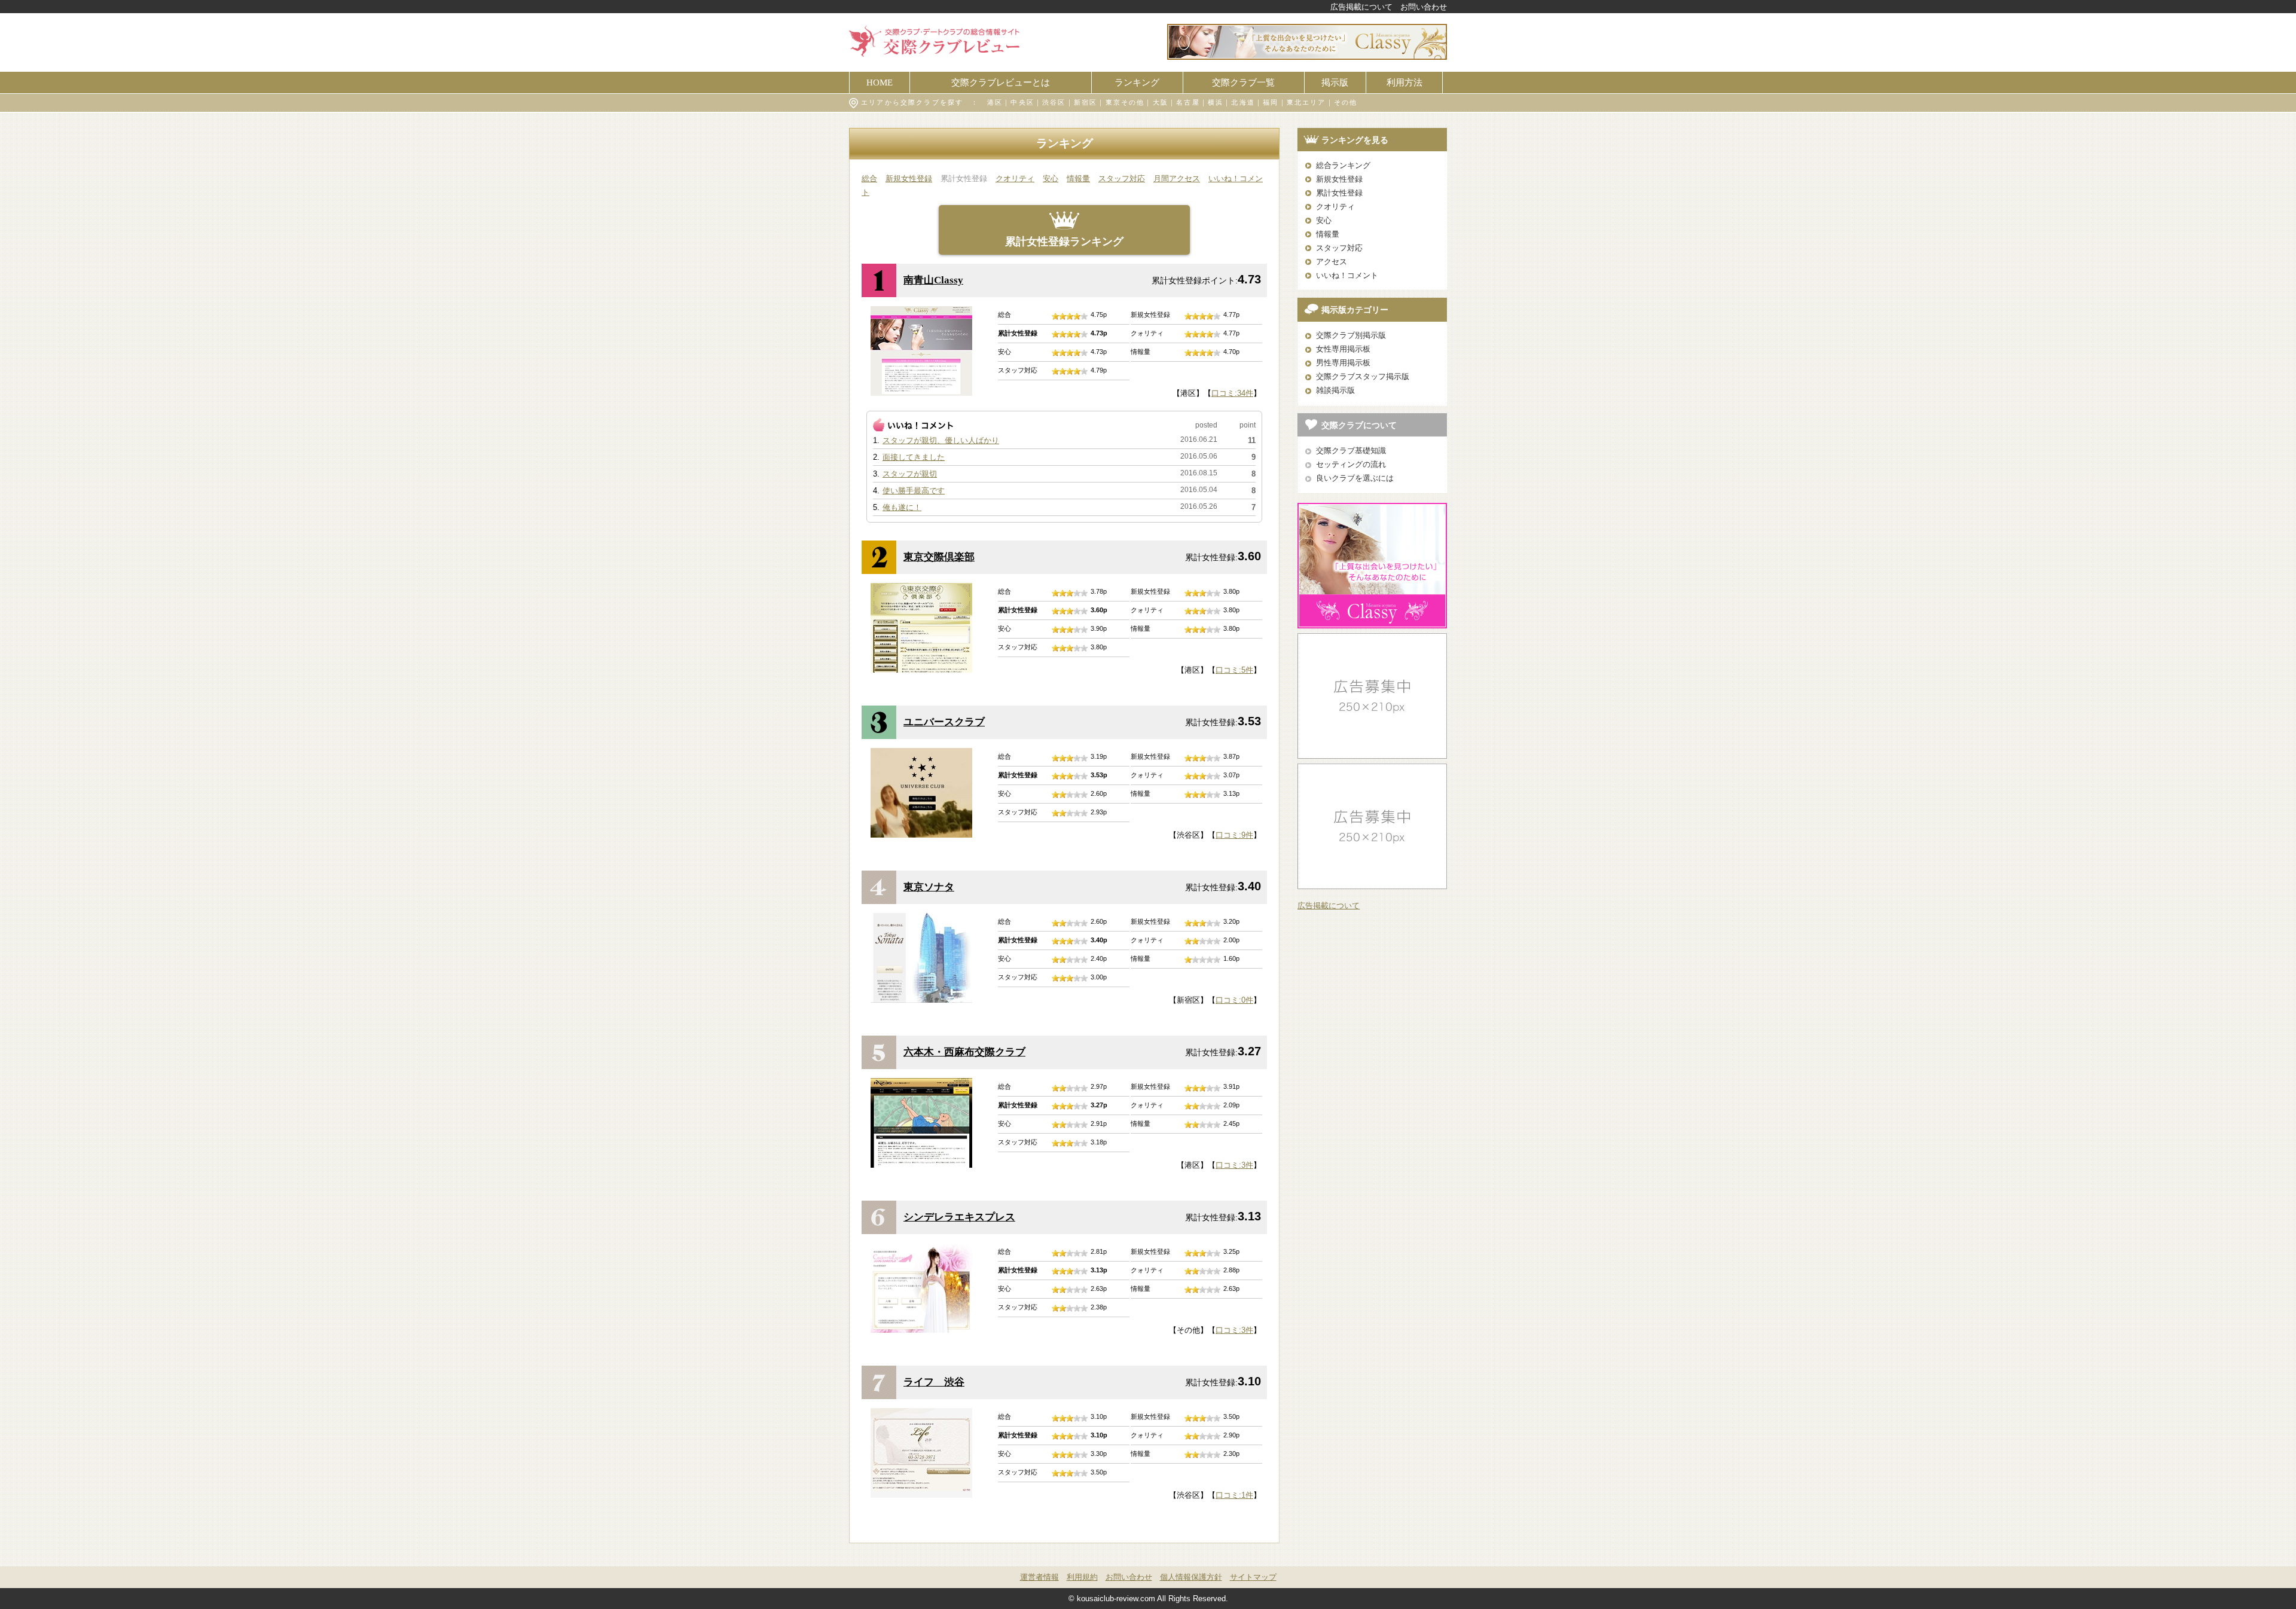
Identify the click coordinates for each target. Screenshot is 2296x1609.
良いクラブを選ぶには (1355, 478)
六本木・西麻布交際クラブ (964, 1052)
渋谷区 (1054, 102)
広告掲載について (1361, 7)
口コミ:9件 (1234, 835)
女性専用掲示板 (1343, 349)
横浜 (1216, 102)
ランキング (1137, 82)
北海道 (1243, 102)
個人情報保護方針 (1191, 1577)
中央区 (1022, 102)
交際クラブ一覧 (1243, 82)
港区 (995, 102)
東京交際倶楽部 (939, 557)
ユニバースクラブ (944, 722)
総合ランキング (1343, 165)
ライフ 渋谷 (934, 1382)
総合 (869, 178)
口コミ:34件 (1232, 393)
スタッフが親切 (910, 474)
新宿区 (1086, 102)
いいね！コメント (1347, 275)
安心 (1051, 178)
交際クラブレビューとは (1001, 82)
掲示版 (1335, 82)
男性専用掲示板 (1343, 363)
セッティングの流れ (1351, 464)
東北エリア (1306, 102)
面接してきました (914, 457)
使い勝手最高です (914, 491)
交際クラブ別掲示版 (1351, 335)
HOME (880, 82)
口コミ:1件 (1234, 1495)
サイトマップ (1253, 1577)
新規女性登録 (909, 178)
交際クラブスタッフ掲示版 (1363, 376)
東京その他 (1125, 102)
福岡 (1271, 102)
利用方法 (1405, 82)
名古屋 (1188, 102)
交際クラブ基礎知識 (1351, 451)
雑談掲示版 (1335, 390)
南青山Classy (933, 280)
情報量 (1078, 178)
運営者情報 (1039, 1577)
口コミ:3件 (1234, 1165)
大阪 (1161, 102)
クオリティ (1015, 178)
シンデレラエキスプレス (959, 1217)
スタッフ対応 (1122, 178)
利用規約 (1082, 1577)
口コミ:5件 (1234, 670)
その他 (1346, 102)
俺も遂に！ (902, 507)
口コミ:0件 (1234, 1000)
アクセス (1332, 262)
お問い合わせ (1424, 7)
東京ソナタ (929, 887)
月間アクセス (1177, 178)
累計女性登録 (1339, 193)
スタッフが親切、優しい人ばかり (941, 440)
